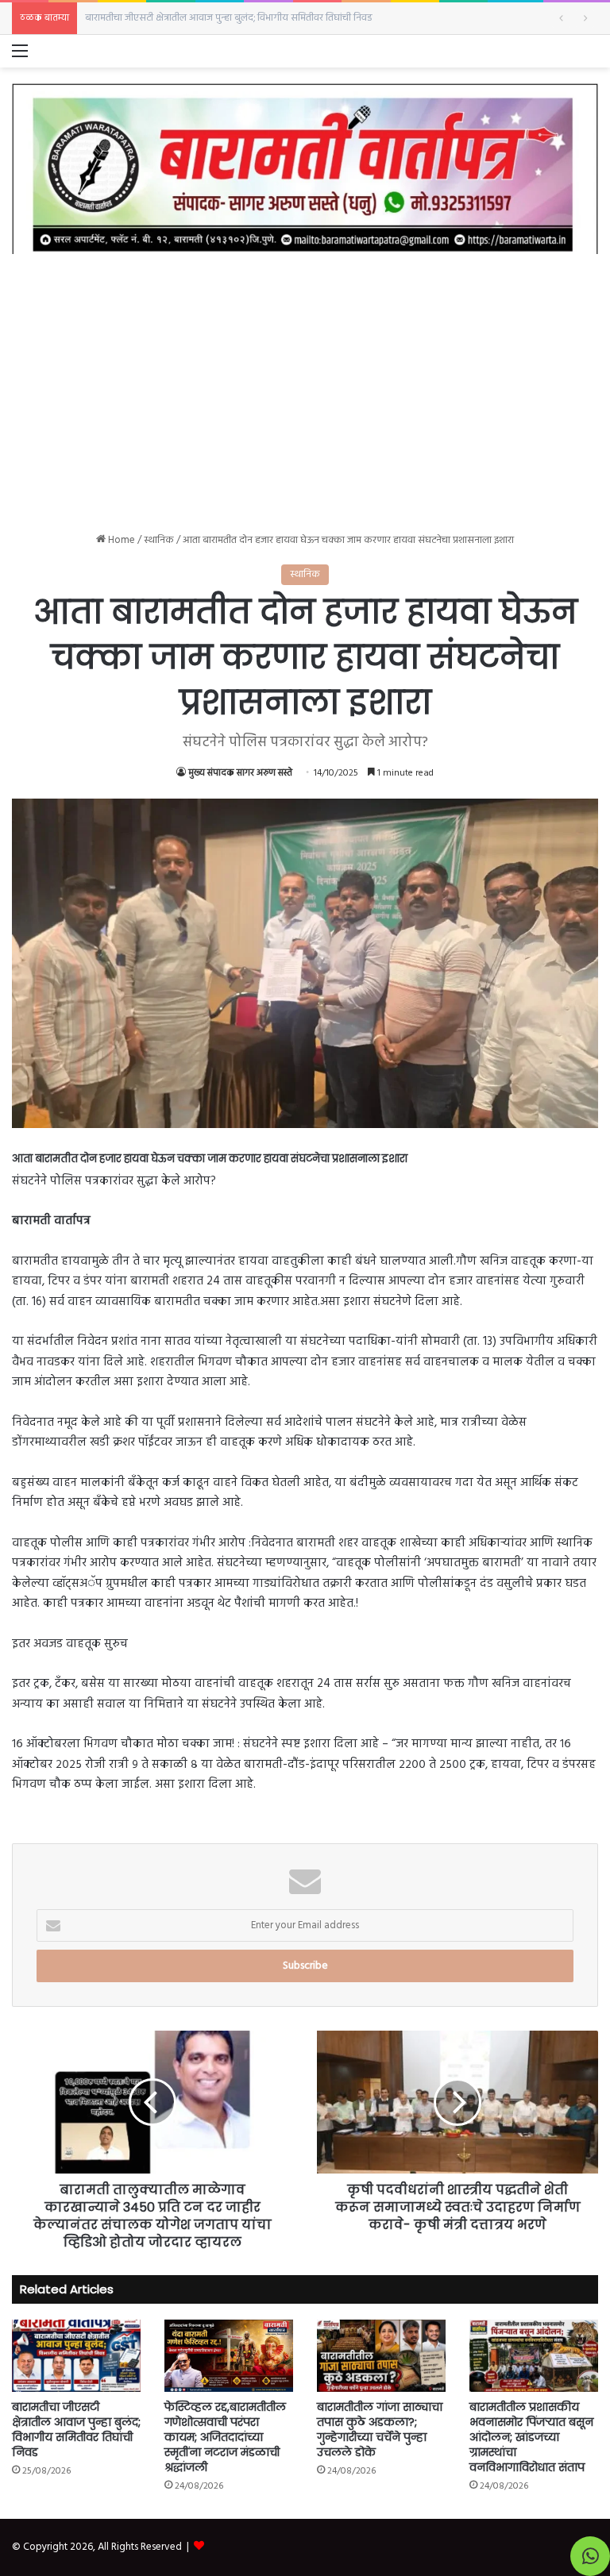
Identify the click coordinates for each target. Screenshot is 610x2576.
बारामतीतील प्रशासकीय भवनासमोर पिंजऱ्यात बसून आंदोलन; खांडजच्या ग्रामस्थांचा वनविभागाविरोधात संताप (531, 2437)
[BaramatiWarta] (305, 169)
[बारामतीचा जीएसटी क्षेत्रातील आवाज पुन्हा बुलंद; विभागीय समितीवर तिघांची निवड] (76, 2356)
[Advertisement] (305, 381)
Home (120, 540)
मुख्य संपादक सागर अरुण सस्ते (240, 773)
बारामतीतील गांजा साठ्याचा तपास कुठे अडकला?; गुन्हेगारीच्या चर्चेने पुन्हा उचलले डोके (380, 2430)
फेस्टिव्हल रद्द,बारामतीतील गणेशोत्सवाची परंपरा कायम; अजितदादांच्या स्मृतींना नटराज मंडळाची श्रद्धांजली (270, 18)
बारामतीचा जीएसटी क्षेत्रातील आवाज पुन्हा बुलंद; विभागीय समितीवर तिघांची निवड (76, 2430)
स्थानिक (159, 540)
